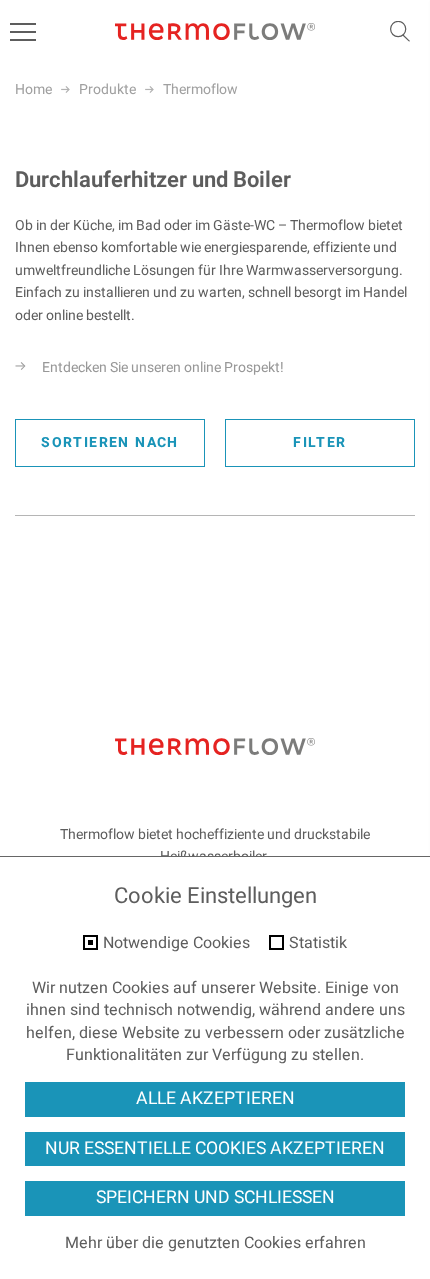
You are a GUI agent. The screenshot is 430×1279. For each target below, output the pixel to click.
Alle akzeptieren (215, 1098)
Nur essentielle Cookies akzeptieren (215, 1148)
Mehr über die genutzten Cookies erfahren (215, 1243)
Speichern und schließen (215, 1197)
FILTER (319, 442)
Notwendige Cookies (176, 944)
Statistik (318, 944)
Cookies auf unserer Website (214, 988)
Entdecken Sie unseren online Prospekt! (163, 367)
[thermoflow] (215, 32)
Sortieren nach (110, 442)
